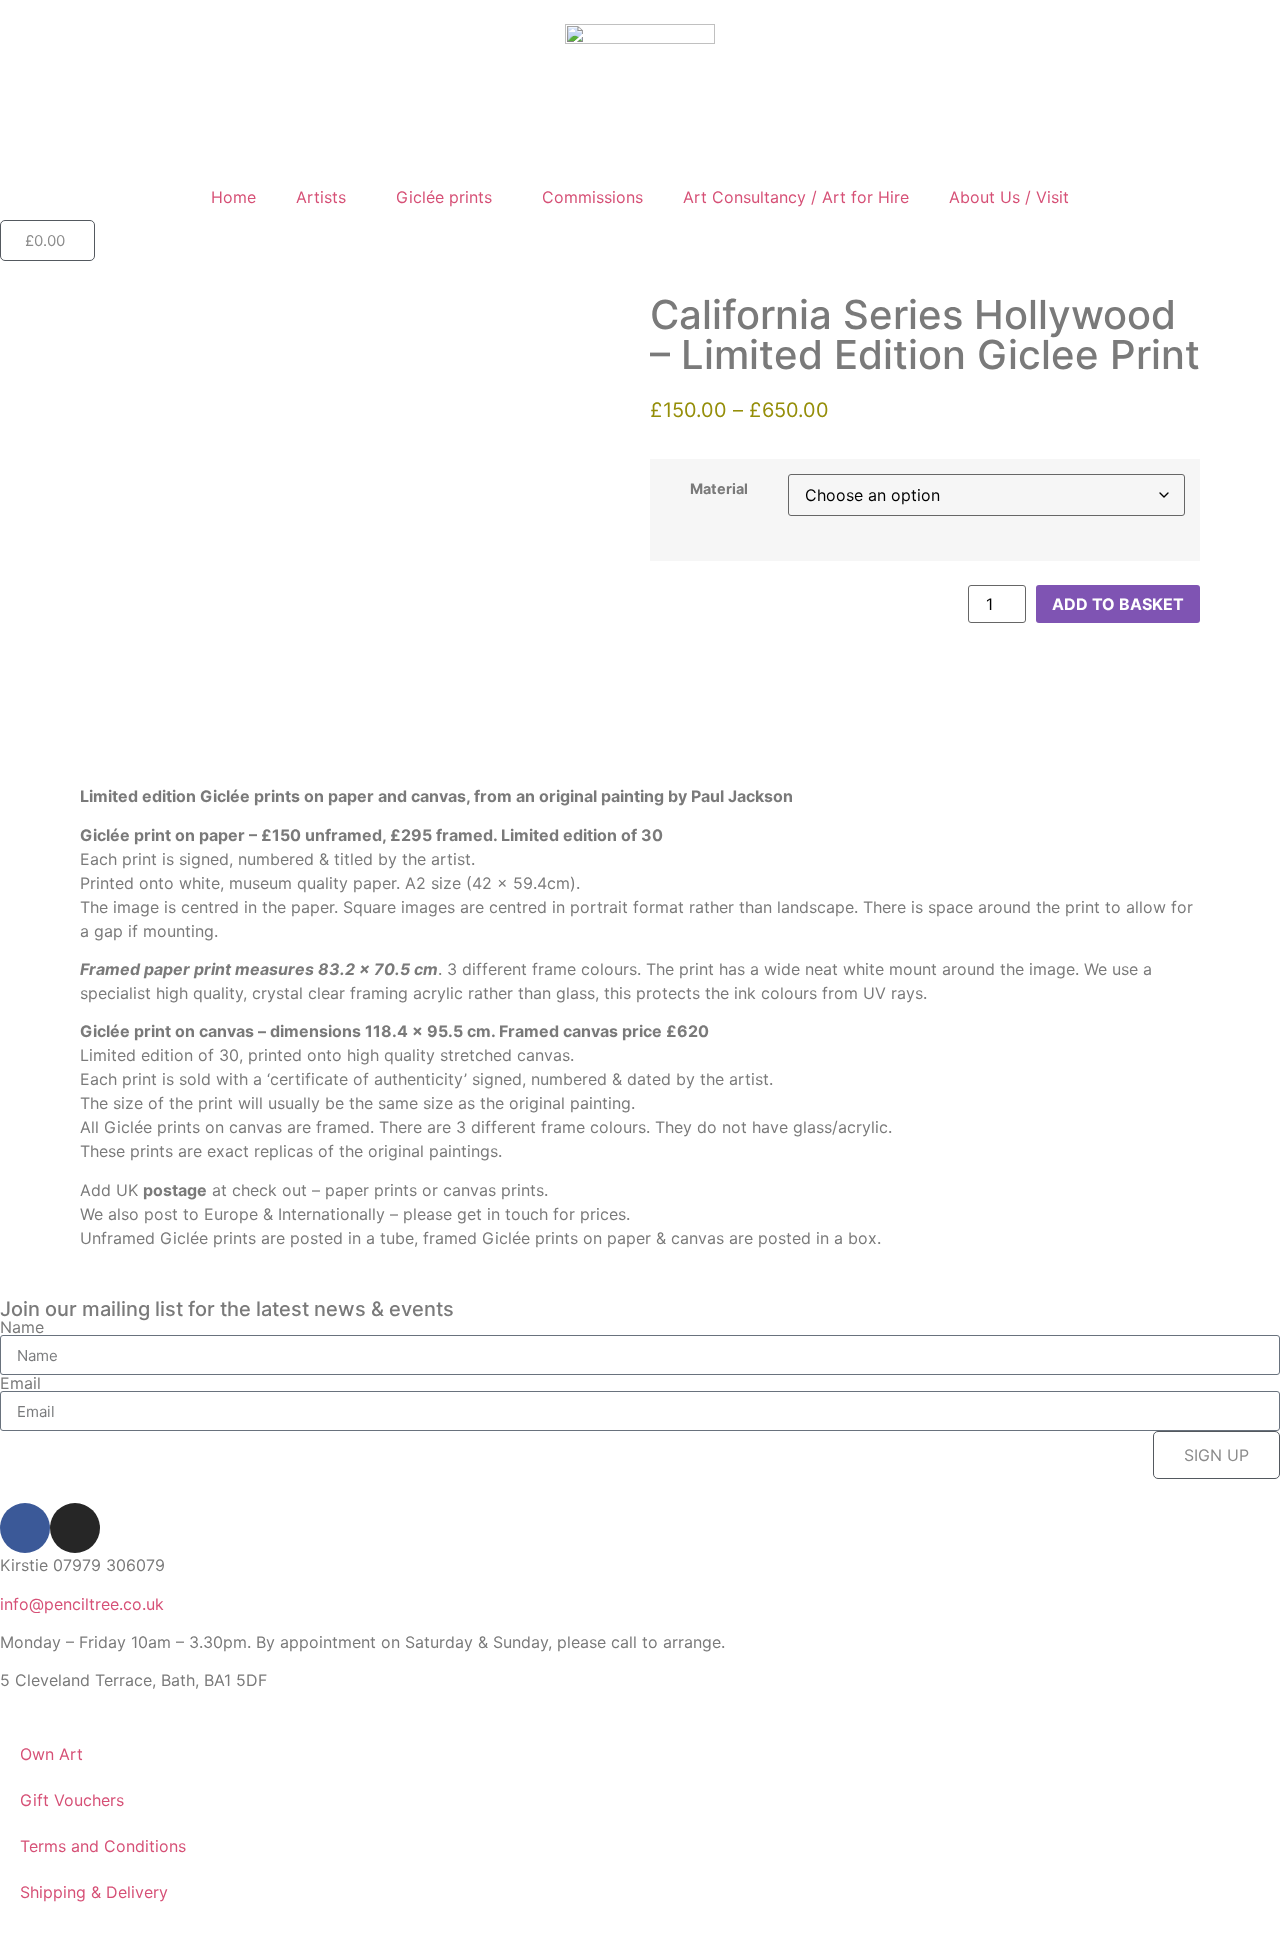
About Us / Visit (1009, 197)
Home (233, 197)
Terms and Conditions (103, 1846)
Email (20, 1383)
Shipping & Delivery (94, 1892)
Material (719, 489)
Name (22, 1327)
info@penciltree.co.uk (82, 1604)
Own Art (51, 1754)
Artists (321, 197)
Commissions (592, 197)
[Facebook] (25, 1528)
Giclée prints (444, 197)
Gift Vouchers (72, 1800)
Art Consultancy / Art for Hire (796, 197)
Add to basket (1118, 604)
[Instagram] (75, 1528)
